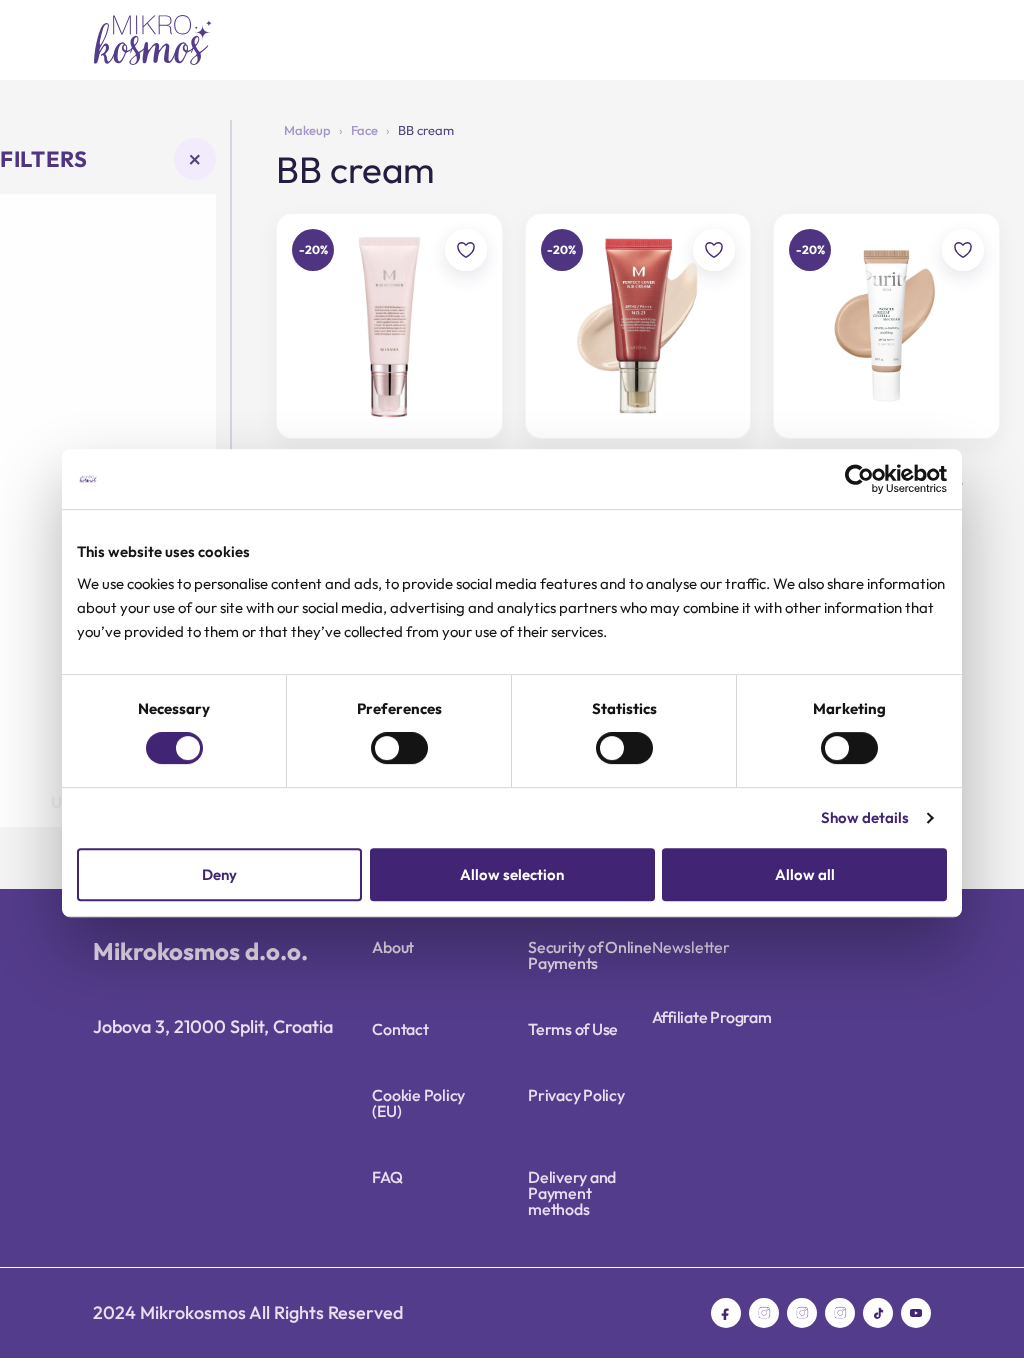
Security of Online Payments (590, 955)
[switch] (399, 748)
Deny (219, 874)
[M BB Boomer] (389, 326)
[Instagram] (764, 1313)
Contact (400, 1029)
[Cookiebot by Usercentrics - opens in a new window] (859, 479)
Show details (865, 817)
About (393, 947)
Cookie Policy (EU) (418, 1103)
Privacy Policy (576, 1095)
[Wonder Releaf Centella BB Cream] (886, 326)
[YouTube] (916, 1313)
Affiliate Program (712, 1017)
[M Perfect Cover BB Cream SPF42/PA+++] (638, 326)
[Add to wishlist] (466, 250)
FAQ (387, 1177)
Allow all (805, 874)
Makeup (307, 130)
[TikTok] (878, 1313)
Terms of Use (573, 1029)
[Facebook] (726, 1313)
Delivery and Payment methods (572, 1193)
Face (364, 130)
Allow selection (512, 874)
